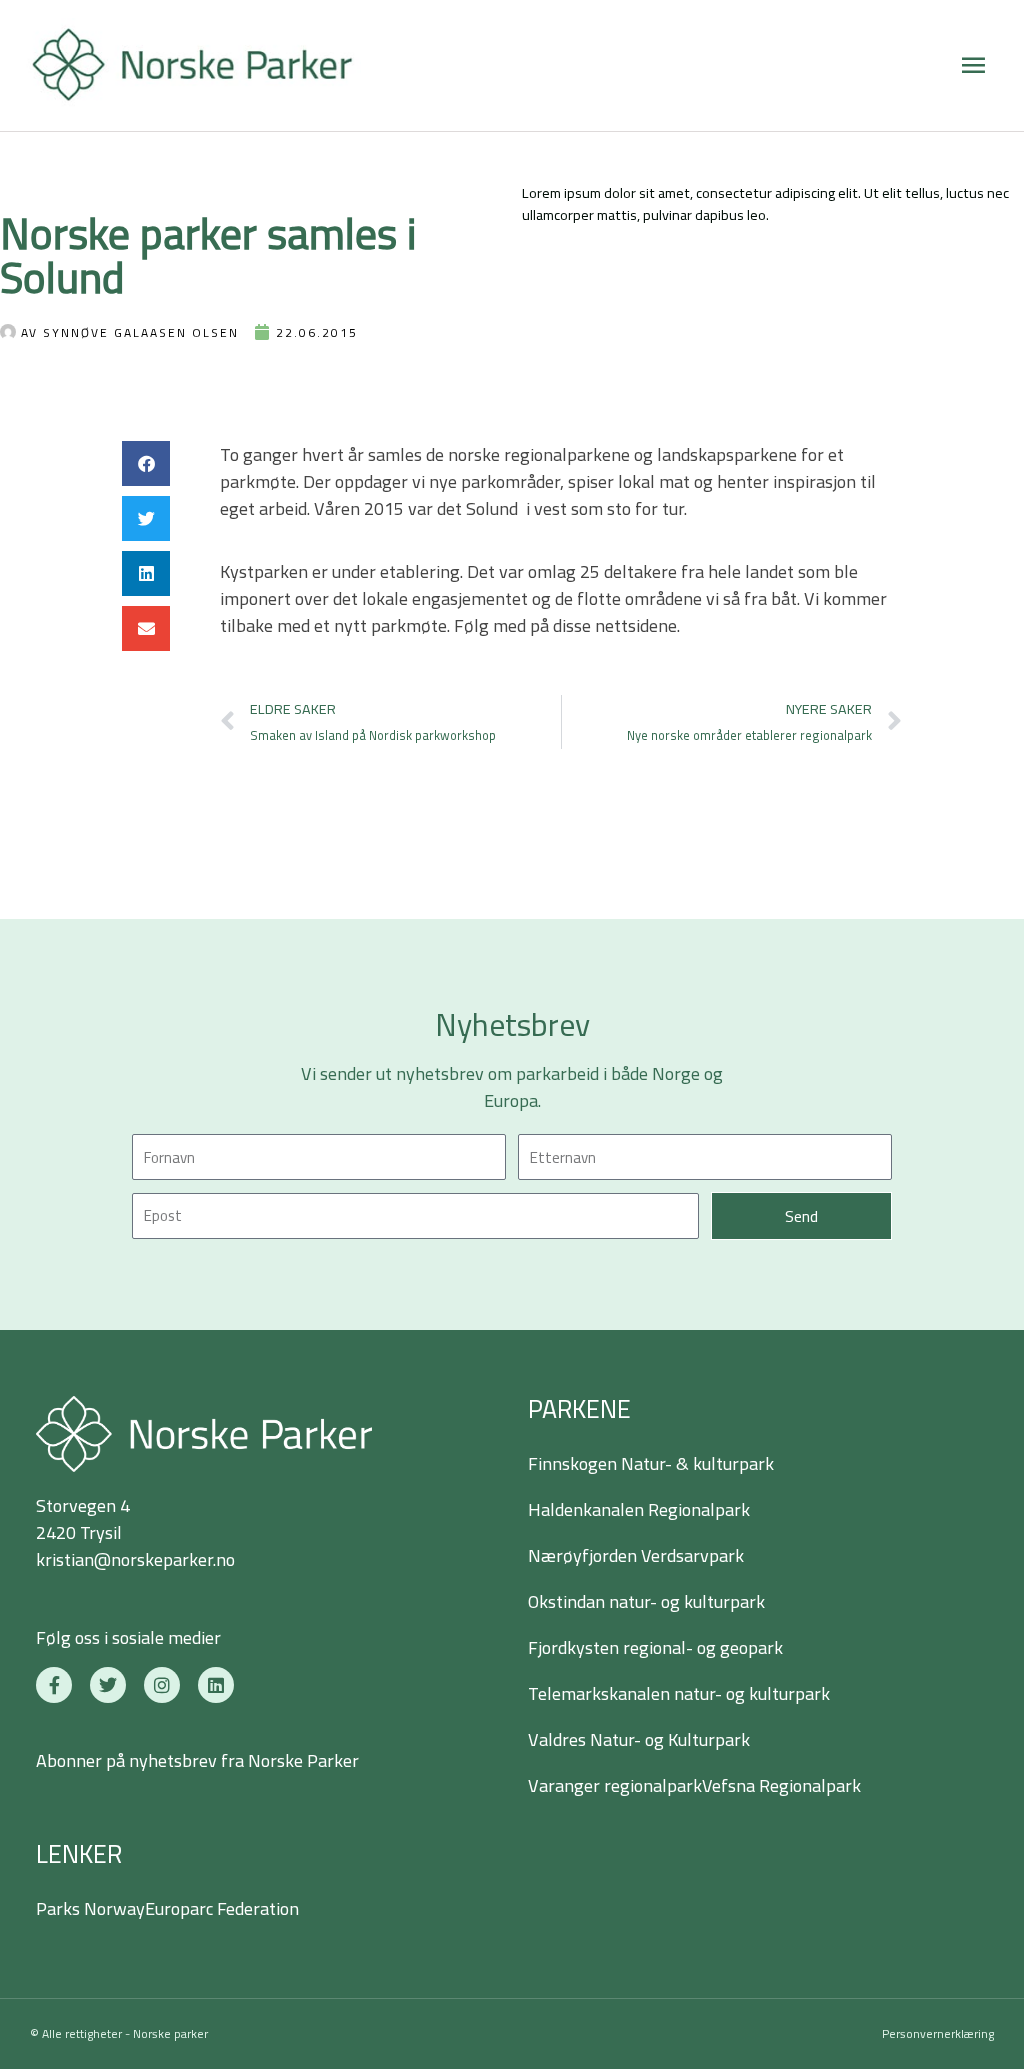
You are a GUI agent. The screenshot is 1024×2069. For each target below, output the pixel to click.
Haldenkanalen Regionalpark (639, 1509)
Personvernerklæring (938, 2033)
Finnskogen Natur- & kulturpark (651, 1463)
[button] (146, 463)
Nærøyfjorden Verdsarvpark (636, 1555)
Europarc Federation (222, 1908)
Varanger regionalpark (615, 1785)
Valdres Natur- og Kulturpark (639, 1739)
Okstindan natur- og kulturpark (646, 1601)
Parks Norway (90, 1908)
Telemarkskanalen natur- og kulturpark (679, 1693)
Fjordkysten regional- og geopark (655, 1647)
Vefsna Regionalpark (781, 1785)
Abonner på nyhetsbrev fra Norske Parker (197, 1760)
